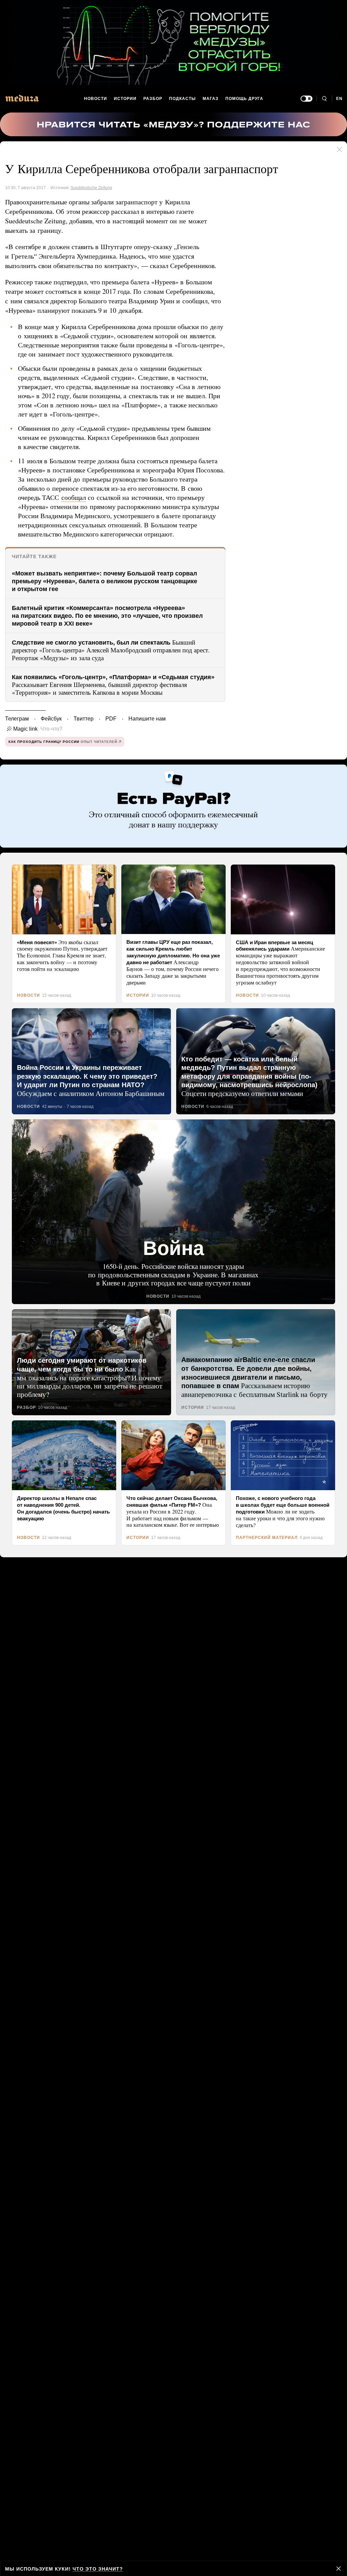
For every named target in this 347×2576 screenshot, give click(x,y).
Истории (126, 99)
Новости (96, 99)
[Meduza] (22, 98)
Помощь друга (244, 99)
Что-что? (49, 747)
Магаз (210, 99)
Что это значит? (95, 2569)
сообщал (99, 506)
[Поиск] (324, 99)
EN (340, 99)
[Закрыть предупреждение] (339, 2569)
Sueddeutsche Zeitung (91, 188)
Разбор (153, 99)
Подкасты (183, 99)
